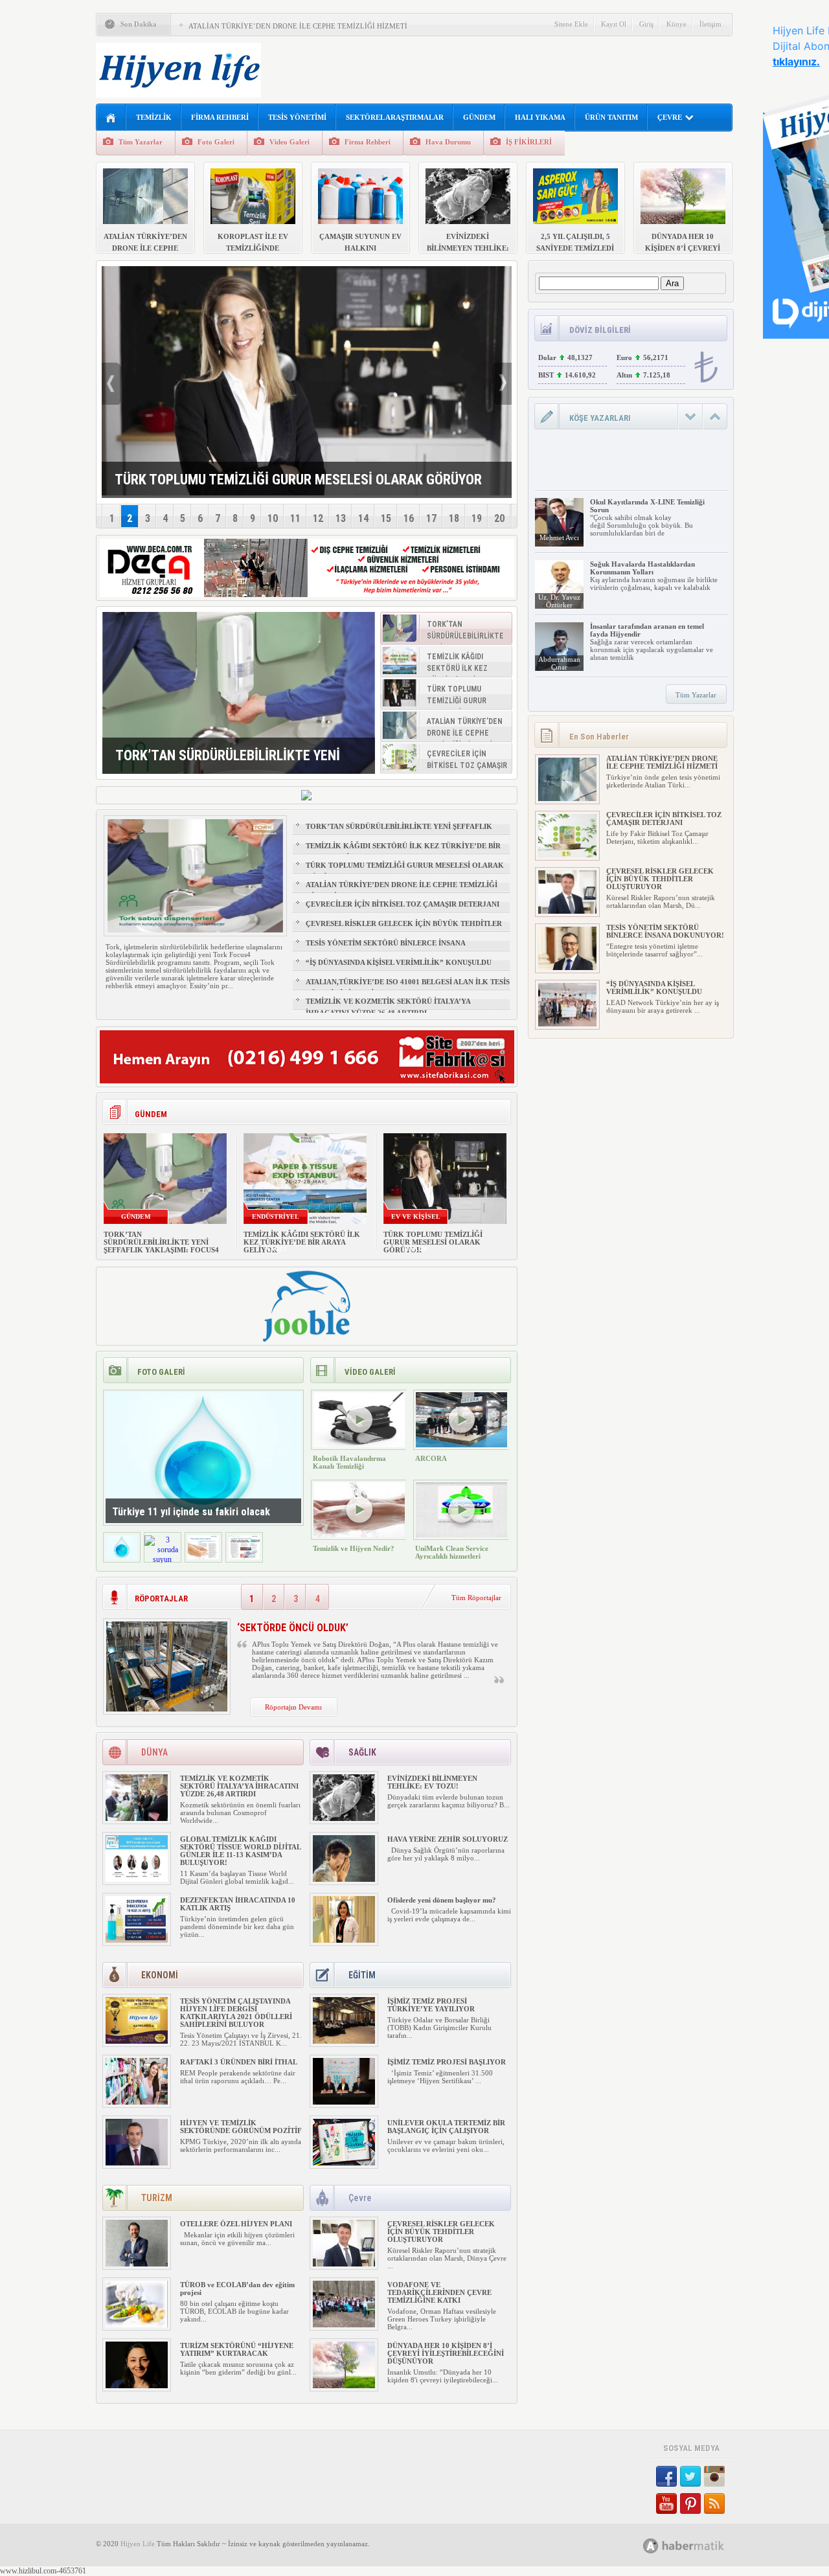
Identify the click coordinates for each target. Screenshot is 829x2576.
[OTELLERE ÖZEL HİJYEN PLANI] (137, 2264)
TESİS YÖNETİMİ (297, 117)
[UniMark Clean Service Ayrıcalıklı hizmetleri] (461, 1535)
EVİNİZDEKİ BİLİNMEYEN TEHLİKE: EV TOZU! (432, 1782)
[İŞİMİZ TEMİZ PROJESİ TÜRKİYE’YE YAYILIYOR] (344, 2041)
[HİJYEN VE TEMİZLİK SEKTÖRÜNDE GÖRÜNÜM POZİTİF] (137, 2163)
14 (363, 518)
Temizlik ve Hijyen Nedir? (354, 1548)
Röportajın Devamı (293, 1707)
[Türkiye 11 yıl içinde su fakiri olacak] (122, 1557)
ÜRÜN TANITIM (611, 117)
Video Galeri (290, 142)
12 (318, 518)
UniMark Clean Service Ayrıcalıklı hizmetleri (452, 1552)
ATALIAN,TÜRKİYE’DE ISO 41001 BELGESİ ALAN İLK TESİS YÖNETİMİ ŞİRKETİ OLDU (408, 988)
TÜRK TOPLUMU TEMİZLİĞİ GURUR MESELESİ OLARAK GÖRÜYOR (405, 871)
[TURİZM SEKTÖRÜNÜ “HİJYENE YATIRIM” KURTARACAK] (137, 2386)
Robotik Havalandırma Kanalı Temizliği (349, 1462)
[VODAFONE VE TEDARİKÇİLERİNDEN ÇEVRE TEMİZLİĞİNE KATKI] (344, 2325)
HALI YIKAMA (540, 117)
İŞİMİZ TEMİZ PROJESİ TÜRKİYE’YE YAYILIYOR (431, 2005)
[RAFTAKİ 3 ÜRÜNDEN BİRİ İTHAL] (137, 2102)
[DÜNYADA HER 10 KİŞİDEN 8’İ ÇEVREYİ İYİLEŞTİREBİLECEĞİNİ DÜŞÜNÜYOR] (344, 2386)
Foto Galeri (216, 142)
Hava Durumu (448, 142)
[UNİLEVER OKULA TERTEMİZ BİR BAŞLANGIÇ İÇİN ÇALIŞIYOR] (344, 2163)
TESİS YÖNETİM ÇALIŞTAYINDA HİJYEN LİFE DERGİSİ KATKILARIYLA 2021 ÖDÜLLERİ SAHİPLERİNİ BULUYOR (236, 2013)
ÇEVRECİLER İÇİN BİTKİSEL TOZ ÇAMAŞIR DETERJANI (403, 904)
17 (431, 518)
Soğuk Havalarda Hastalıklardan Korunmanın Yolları (642, 568)
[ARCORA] (461, 1445)
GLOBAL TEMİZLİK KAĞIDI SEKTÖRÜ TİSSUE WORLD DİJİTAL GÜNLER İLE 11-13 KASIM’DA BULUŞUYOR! (240, 1851)
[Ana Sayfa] (111, 118)
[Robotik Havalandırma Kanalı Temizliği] (359, 1445)
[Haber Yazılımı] (698, 2545)
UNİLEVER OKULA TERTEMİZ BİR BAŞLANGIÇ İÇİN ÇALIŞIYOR (446, 2127)
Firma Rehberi (368, 142)
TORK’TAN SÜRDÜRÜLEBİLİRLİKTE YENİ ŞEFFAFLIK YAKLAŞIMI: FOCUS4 (399, 832)
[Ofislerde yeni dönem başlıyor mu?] (344, 1940)
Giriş (646, 24)
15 (386, 518)
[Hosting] (651, 2546)
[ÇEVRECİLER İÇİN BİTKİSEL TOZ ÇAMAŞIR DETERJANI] (567, 855)
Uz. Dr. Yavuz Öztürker (559, 601)
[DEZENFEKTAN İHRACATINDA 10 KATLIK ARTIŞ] (137, 1940)
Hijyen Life (138, 2544)
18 (454, 518)
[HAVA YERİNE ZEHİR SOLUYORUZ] (344, 1879)
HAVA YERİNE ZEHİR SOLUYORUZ (448, 1839)
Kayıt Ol (614, 24)
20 (499, 518)
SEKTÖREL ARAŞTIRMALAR (395, 117)
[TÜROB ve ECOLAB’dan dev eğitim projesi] (137, 2325)
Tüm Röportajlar (476, 1598)
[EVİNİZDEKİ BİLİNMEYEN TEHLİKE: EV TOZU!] (344, 1818)
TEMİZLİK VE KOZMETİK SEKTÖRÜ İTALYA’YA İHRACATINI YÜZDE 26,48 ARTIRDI (388, 1007)
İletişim (710, 24)
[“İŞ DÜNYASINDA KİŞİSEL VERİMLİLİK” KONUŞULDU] (567, 1024)
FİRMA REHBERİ (220, 117)
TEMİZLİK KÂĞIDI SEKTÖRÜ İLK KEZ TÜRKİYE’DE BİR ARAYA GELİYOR (403, 852)
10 (273, 518)
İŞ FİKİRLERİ (529, 142)
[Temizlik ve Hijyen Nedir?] (359, 1535)
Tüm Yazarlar (141, 142)
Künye (676, 24)
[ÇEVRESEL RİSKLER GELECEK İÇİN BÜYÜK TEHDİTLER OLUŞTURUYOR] (344, 2264)
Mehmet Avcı (559, 537)
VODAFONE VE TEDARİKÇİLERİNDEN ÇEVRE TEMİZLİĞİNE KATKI (439, 2292)
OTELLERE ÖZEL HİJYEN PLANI (236, 2224)
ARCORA (431, 1458)
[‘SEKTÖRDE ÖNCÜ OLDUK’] (167, 1709)
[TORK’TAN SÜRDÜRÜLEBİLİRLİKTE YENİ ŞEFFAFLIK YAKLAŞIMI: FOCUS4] (239, 693)
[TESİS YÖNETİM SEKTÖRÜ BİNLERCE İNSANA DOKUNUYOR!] (567, 967)
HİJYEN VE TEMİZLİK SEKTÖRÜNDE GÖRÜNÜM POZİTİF (241, 2127)
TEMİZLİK (154, 117)
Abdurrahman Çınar (559, 663)
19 (477, 518)
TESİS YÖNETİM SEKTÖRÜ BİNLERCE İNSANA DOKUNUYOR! (385, 949)
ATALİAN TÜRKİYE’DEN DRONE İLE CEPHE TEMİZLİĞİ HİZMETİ (298, 26)
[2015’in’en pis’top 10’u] (244, 1557)
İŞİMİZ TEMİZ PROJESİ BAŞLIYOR (448, 2062)
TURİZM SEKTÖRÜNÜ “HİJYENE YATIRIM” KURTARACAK (237, 2349)
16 (409, 518)
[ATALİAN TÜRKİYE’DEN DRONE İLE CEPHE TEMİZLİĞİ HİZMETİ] (567, 798)
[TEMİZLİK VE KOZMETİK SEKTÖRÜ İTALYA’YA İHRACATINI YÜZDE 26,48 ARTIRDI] (137, 1818)
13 (341, 518)
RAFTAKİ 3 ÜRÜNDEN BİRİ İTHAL (239, 2062)
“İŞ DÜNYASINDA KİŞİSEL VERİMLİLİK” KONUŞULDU (399, 962)
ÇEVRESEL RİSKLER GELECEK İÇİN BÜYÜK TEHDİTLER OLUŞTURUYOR (404, 929)
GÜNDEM (479, 117)
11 (295, 518)
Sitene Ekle (571, 24)
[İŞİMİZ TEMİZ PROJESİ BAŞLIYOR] (344, 2102)
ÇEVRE (670, 117)
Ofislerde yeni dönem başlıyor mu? (442, 1900)
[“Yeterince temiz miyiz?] (203, 1557)
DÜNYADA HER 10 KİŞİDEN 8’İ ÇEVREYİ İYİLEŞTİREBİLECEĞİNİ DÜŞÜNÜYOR (446, 2353)
